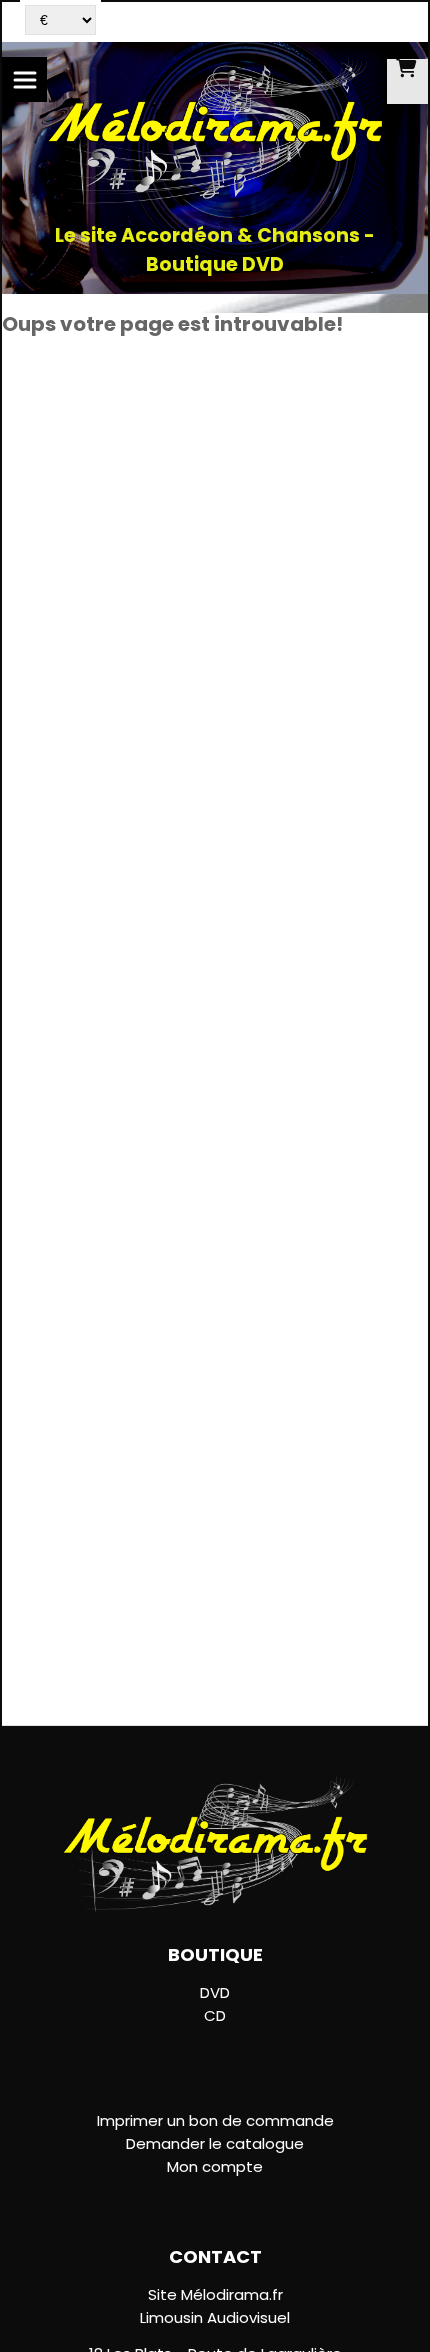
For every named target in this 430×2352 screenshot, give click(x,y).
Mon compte (215, 2166)
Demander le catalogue (215, 2143)
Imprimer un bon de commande (215, 2120)
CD (215, 2015)
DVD (215, 1992)
